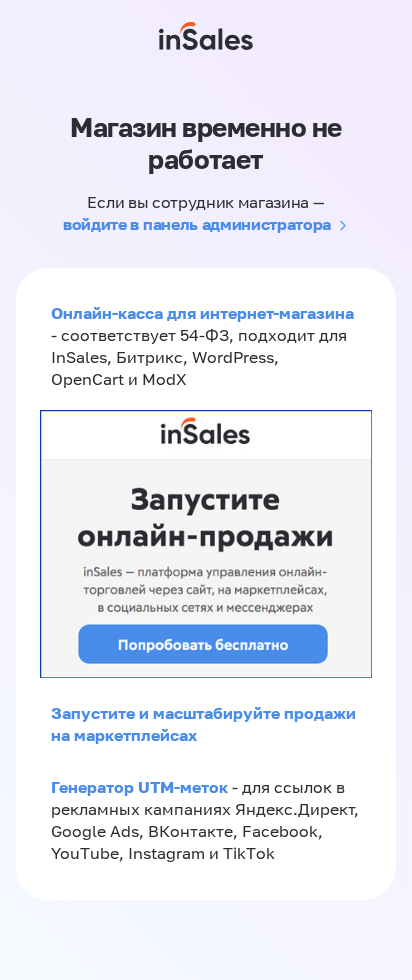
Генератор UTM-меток (139, 787)
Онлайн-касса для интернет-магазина (202, 313)
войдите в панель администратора (197, 224)
